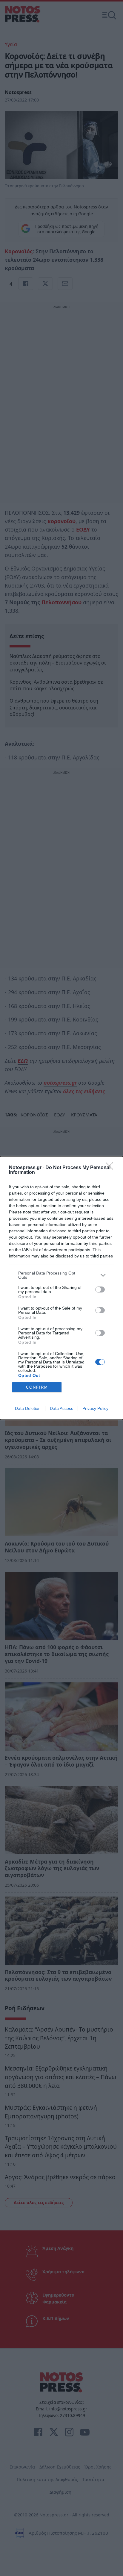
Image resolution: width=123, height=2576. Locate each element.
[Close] (111, 1168)
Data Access (61, 1408)
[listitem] (61, 1275)
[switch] (100, 1289)
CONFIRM (37, 1387)
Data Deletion (28, 1408)
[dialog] (61, 1288)
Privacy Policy (95, 1408)
